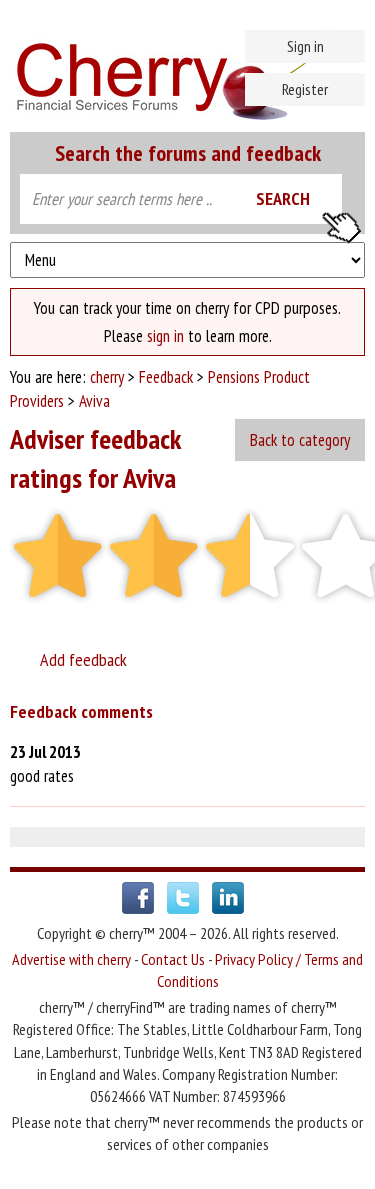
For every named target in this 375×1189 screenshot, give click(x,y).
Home (187, 70)
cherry (107, 377)
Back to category (300, 440)
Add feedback (80, 659)
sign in (165, 336)
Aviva (94, 401)
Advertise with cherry (71, 959)
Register (305, 89)
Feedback (166, 377)
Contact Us (173, 959)
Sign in (305, 46)
